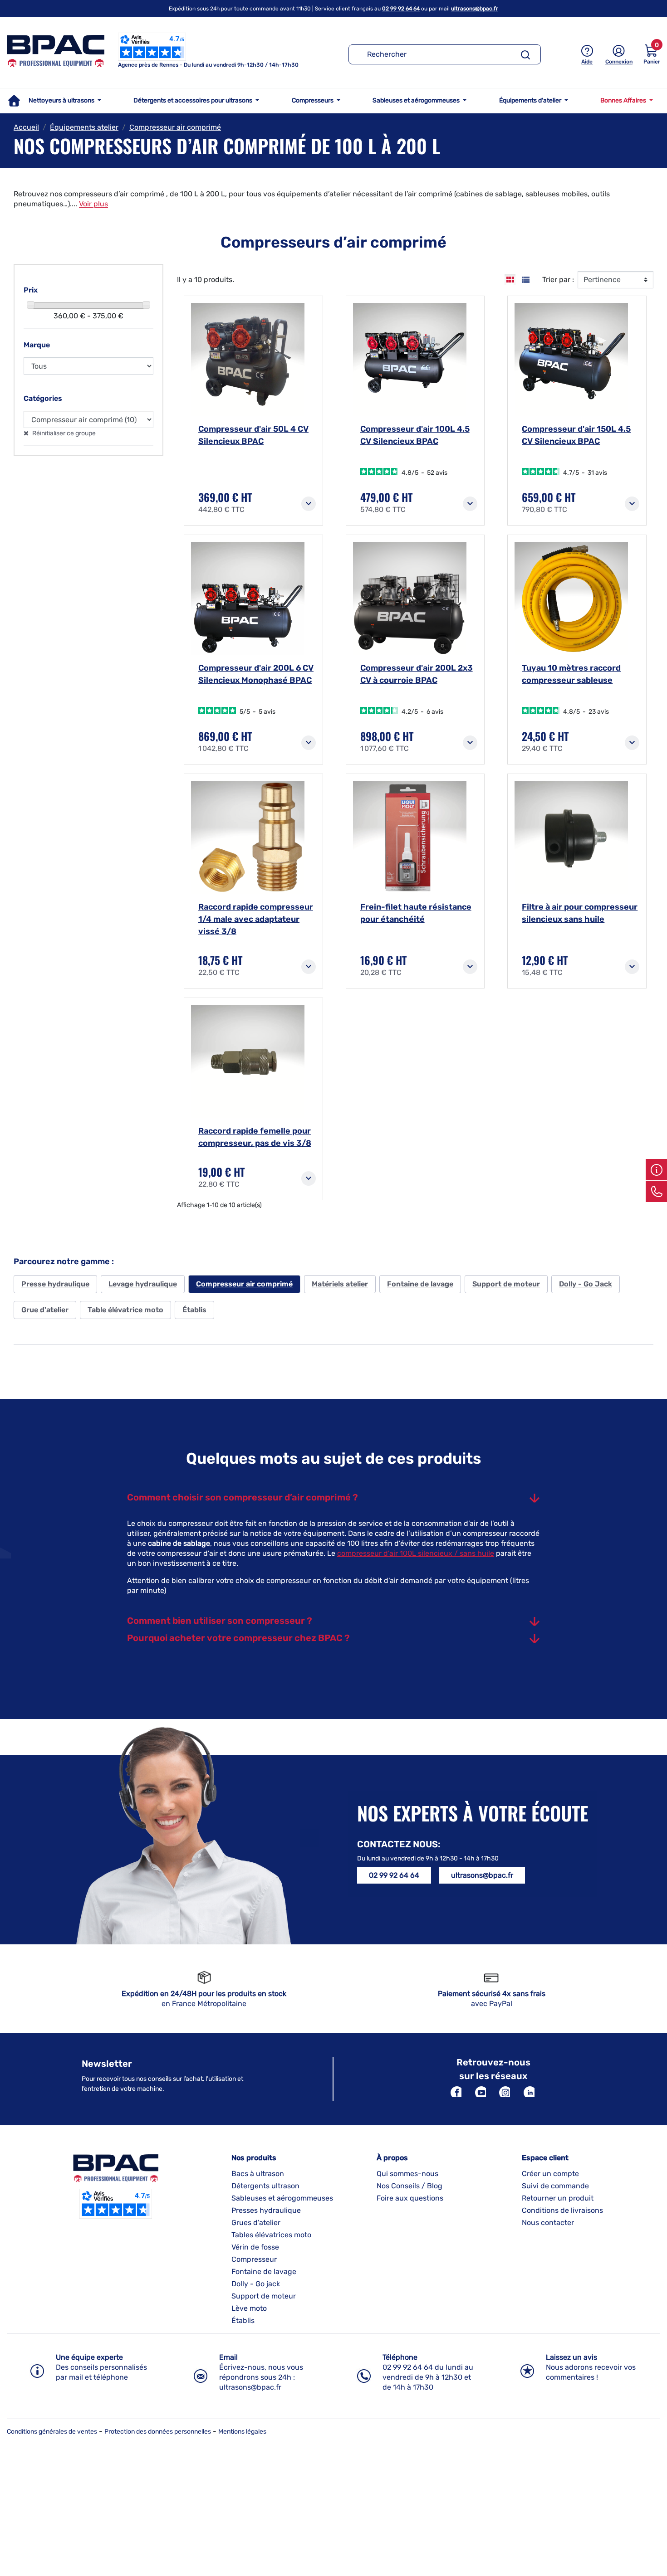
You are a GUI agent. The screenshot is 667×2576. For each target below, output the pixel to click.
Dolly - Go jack (256, 2284)
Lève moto (249, 2308)
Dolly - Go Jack (586, 1284)
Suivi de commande (555, 2186)
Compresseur (254, 2259)
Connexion (619, 62)
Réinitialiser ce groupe (63, 433)
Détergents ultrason (265, 2186)
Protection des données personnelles (158, 2432)
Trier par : (558, 280)
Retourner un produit (558, 2198)
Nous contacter (548, 2223)
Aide (587, 62)
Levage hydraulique (143, 1284)
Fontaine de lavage (420, 1284)
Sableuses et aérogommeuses (282, 2198)
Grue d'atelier (45, 1310)
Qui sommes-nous (407, 2174)
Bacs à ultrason (258, 2174)
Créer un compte (550, 2174)
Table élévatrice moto (125, 1310)
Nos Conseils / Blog (410, 2186)
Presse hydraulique (55, 1284)
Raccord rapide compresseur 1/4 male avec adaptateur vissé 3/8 (256, 919)
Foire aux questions (410, 2198)
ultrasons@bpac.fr (475, 9)
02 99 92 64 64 (401, 9)
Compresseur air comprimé (244, 1284)
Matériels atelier (340, 1284)
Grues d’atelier (256, 2223)
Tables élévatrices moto (271, 2235)
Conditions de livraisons (562, 2210)
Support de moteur (506, 1284)
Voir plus (93, 204)
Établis (194, 1310)
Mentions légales (242, 2432)
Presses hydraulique (266, 2210)
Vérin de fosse (255, 2247)
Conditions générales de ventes (52, 2432)
